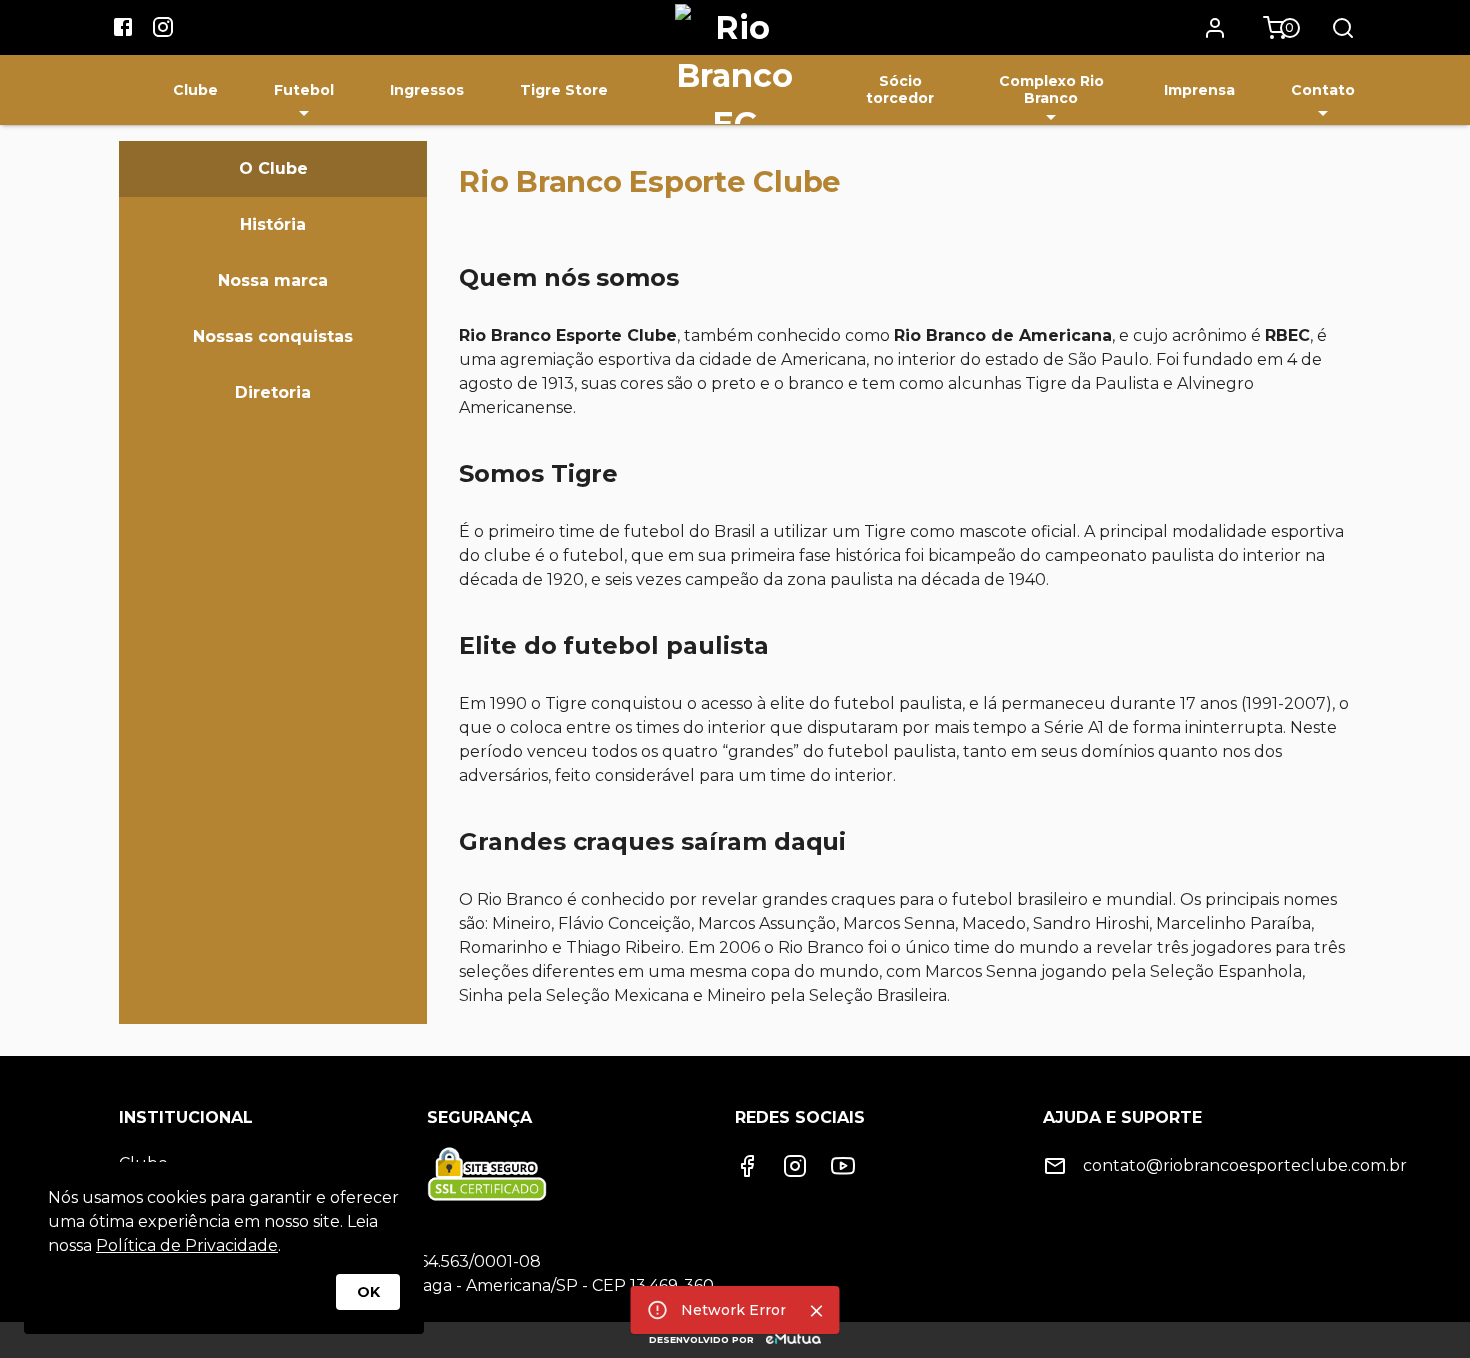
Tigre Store (564, 90)
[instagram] (163, 30)
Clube (195, 90)
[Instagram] (795, 1166)
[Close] (817, 1311)
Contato (1323, 90)
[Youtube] (843, 1166)
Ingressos (427, 90)
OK (368, 1292)
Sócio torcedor (900, 89)
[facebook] (123, 30)
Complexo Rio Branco (1051, 89)
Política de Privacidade (187, 1245)
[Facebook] (747, 1166)
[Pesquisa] (1343, 28)
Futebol (304, 90)
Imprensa (1199, 90)
